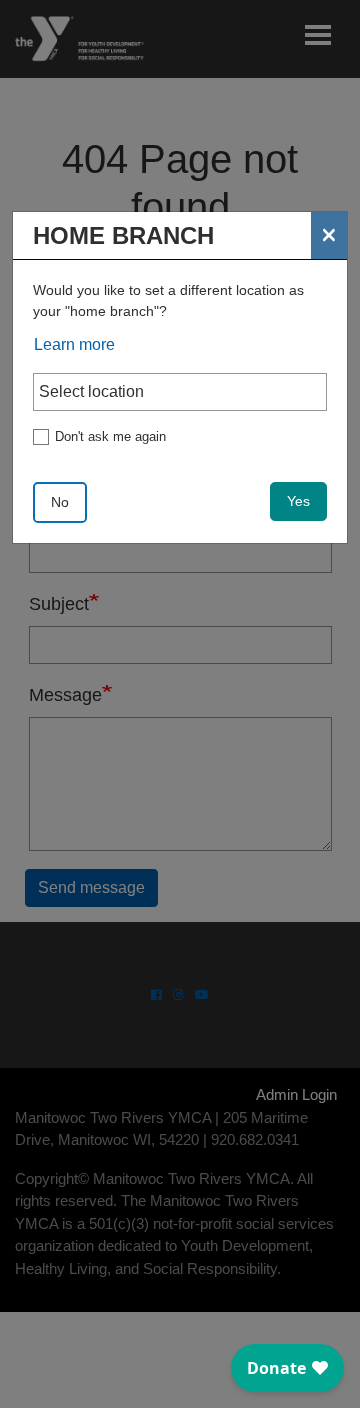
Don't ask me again (110, 436)
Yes (298, 501)
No (60, 502)
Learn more (74, 344)
